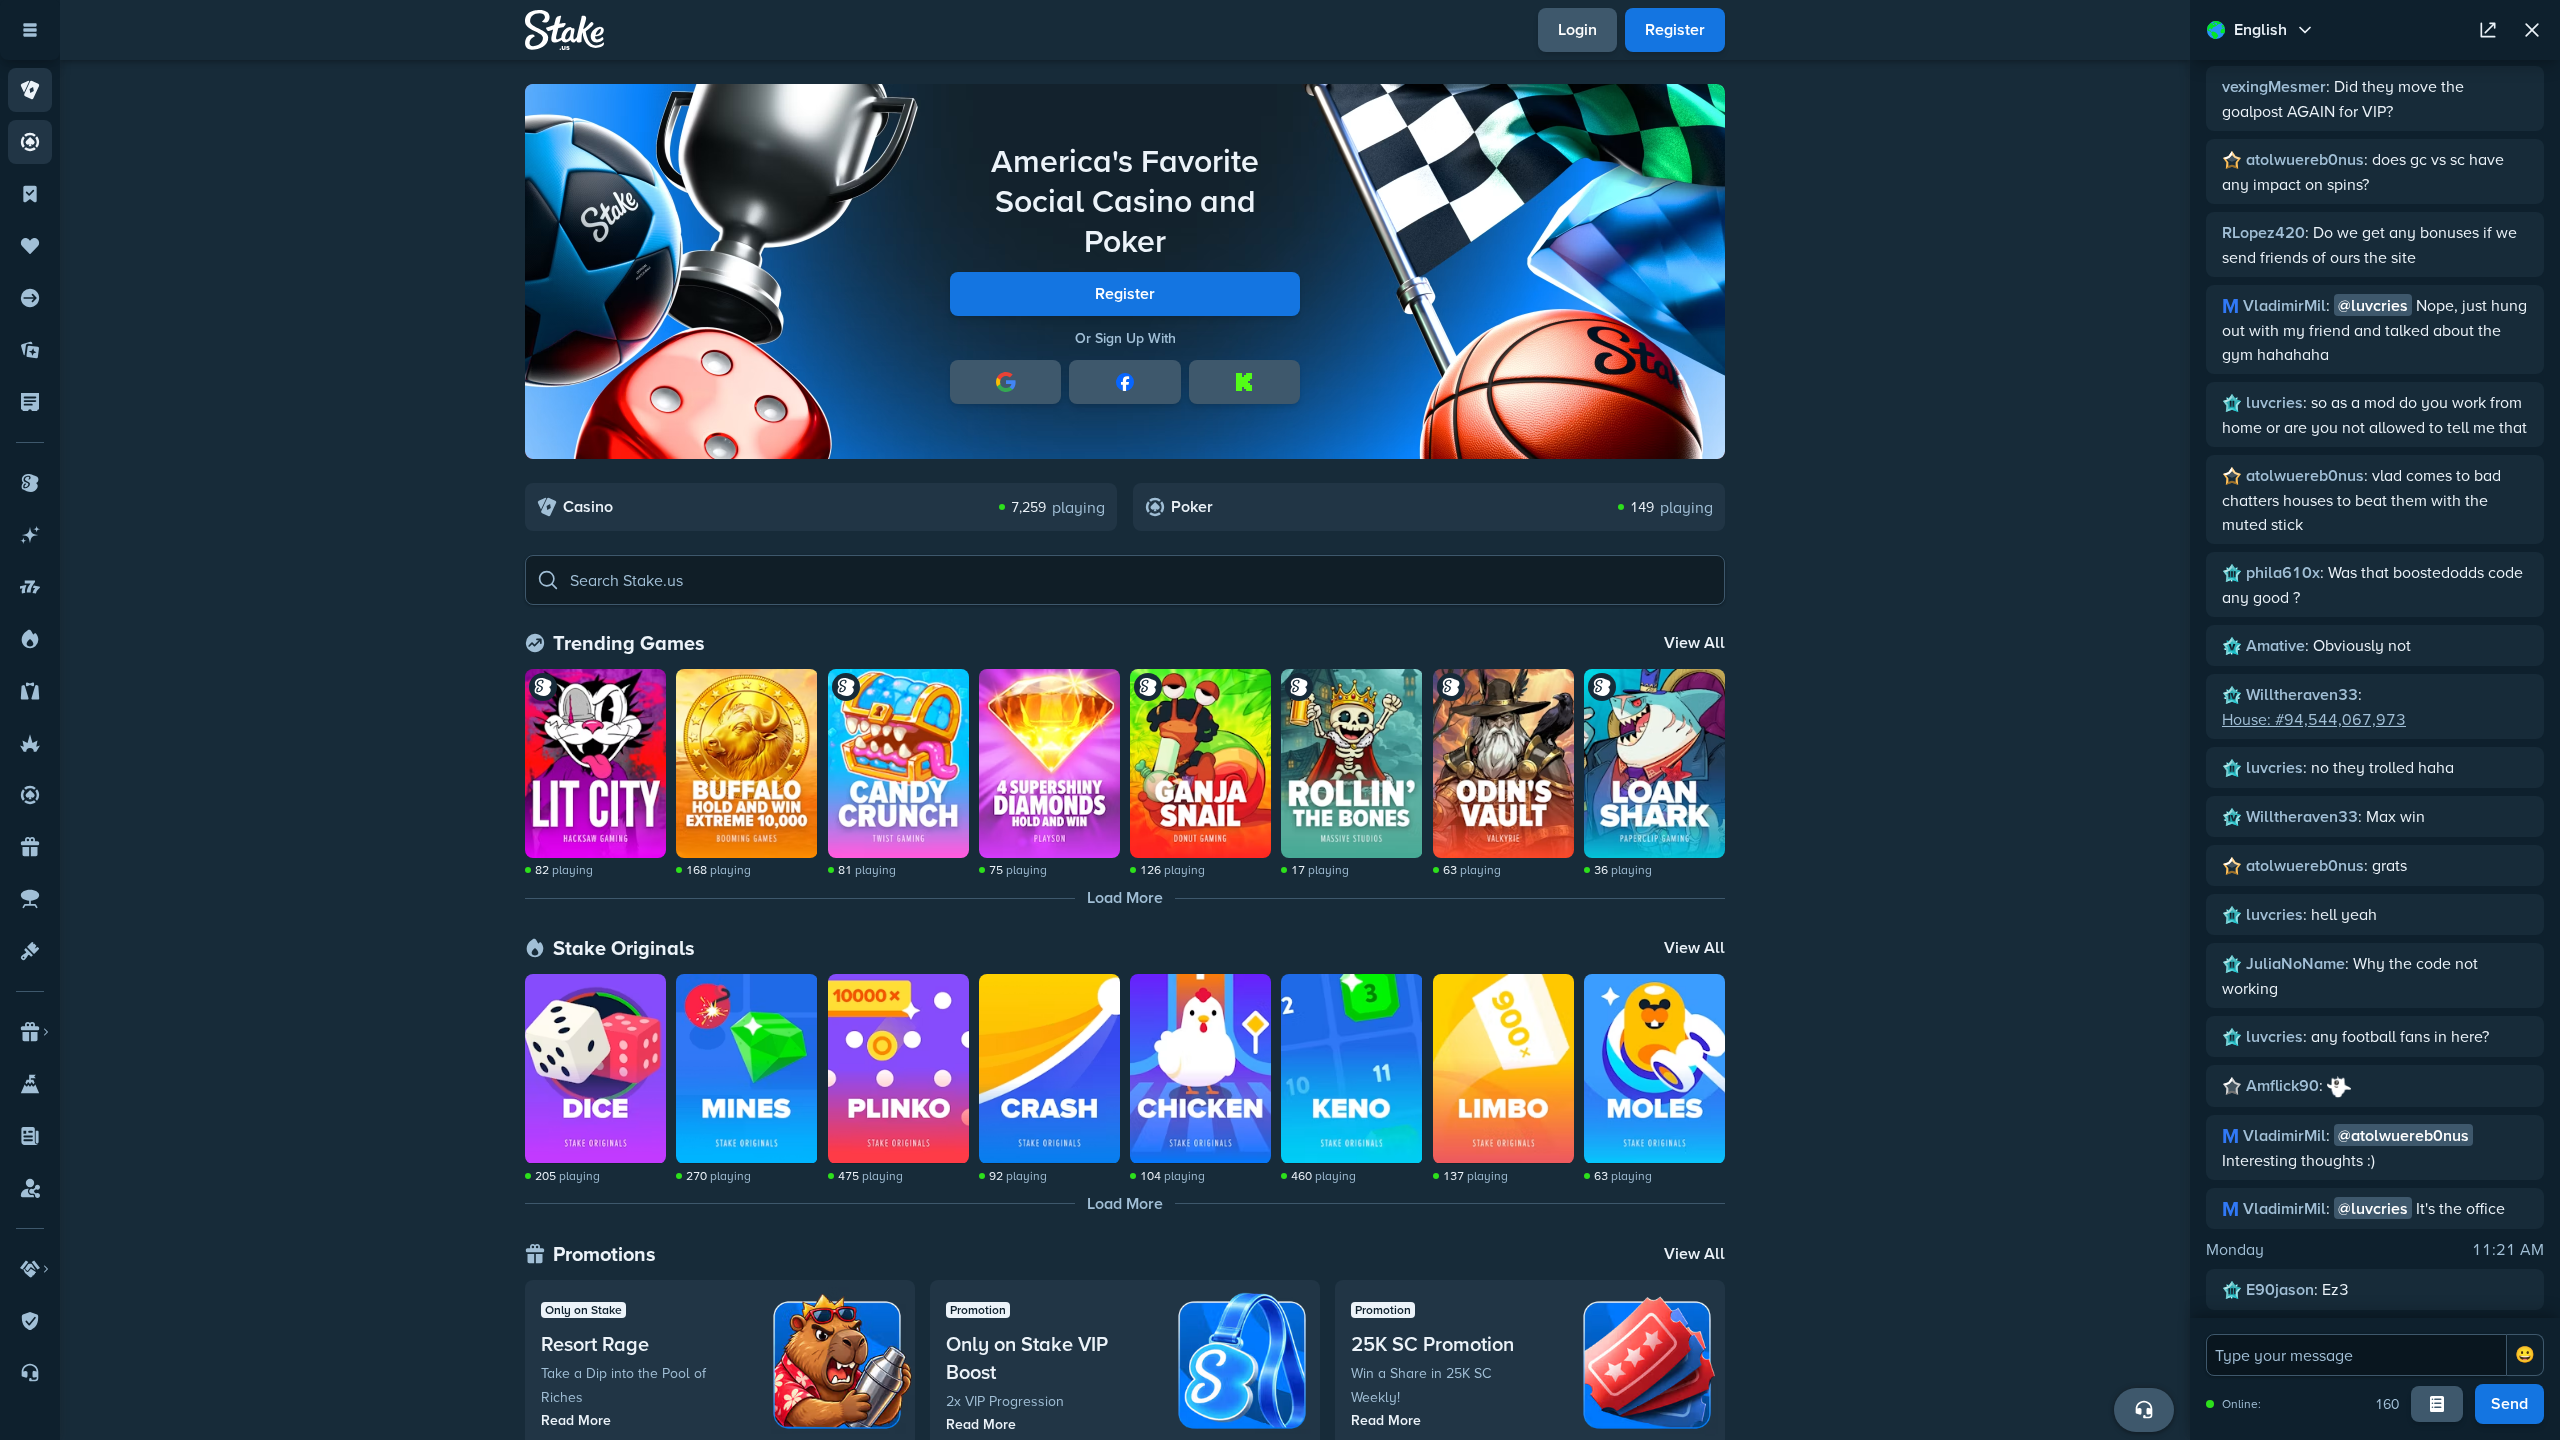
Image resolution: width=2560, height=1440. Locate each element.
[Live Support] (2144, 1410)
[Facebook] (1124, 382)
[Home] (564, 30)
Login (1577, 29)
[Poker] (30, 142)
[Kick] (1244, 382)
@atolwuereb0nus (2403, 1135)
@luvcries (2373, 305)
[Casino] (30, 90)
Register (1125, 293)
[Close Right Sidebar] (2532, 30)
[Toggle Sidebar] (30, 30)
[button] (1125, 580)
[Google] (1005, 382)
